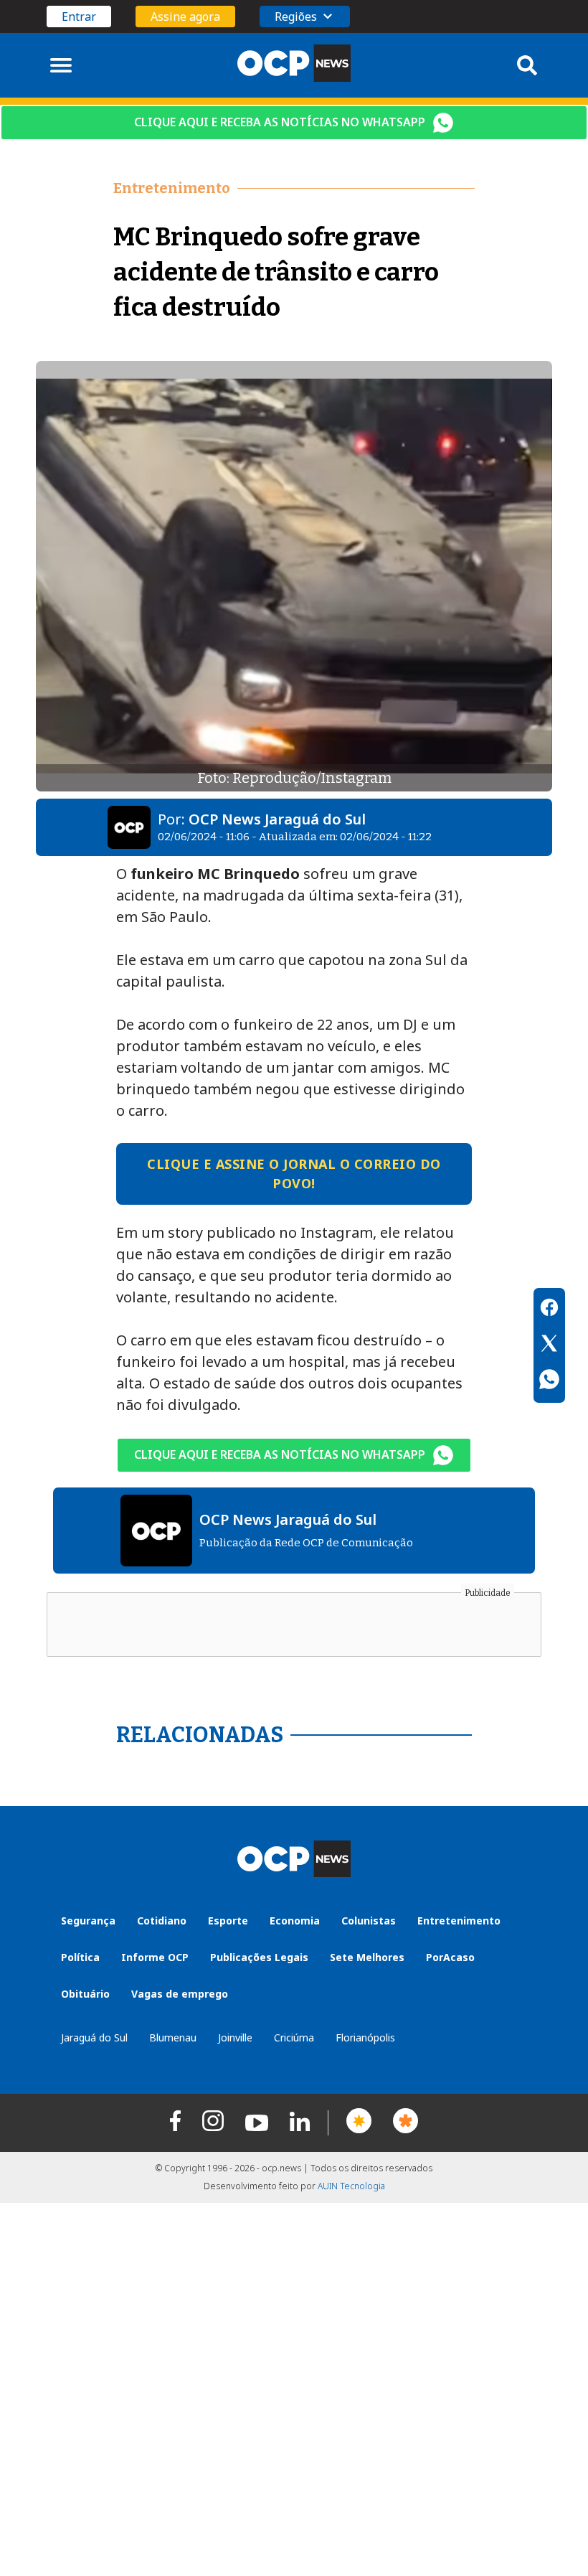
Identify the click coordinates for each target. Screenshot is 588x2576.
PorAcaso (450, 1957)
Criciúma (294, 2037)
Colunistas (369, 1921)
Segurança (88, 1921)
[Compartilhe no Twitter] (549, 1345)
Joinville (235, 2037)
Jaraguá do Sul (94, 2037)
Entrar (79, 17)
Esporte (228, 1921)
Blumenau (173, 2037)
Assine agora (185, 17)
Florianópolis (365, 2037)
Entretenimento (459, 1921)
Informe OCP (155, 1957)
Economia (295, 1921)
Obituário (85, 1994)
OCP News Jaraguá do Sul (277, 819)
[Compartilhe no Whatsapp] (549, 1381)
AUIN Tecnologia (351, 2186)
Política (80, 1957)
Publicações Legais (259, 1957)
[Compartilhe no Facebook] (549, 1310)
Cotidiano (162, 1921)
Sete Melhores (367, 1957)
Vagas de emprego (180, 1994)
